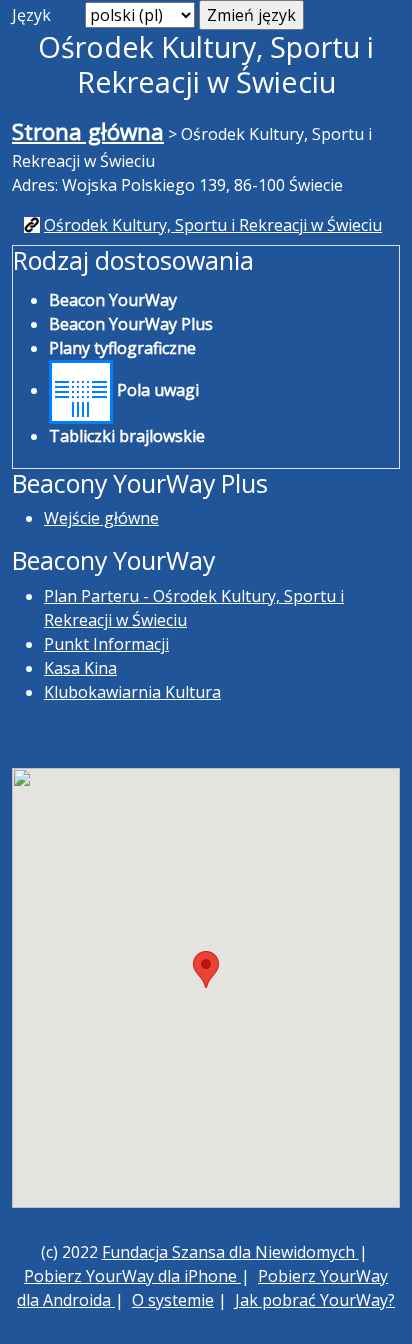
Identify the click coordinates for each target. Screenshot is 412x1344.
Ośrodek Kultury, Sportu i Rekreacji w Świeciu (213, 225)
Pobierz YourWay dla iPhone (132, 1276)
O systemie (173, 1300)
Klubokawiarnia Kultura (132, 692)
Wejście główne (101, 518)
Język (31, 15)
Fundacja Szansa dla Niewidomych (230, 1252)
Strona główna (88, 131)
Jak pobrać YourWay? (315, 1300)
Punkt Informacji (106, 644)
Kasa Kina (80, 668)
